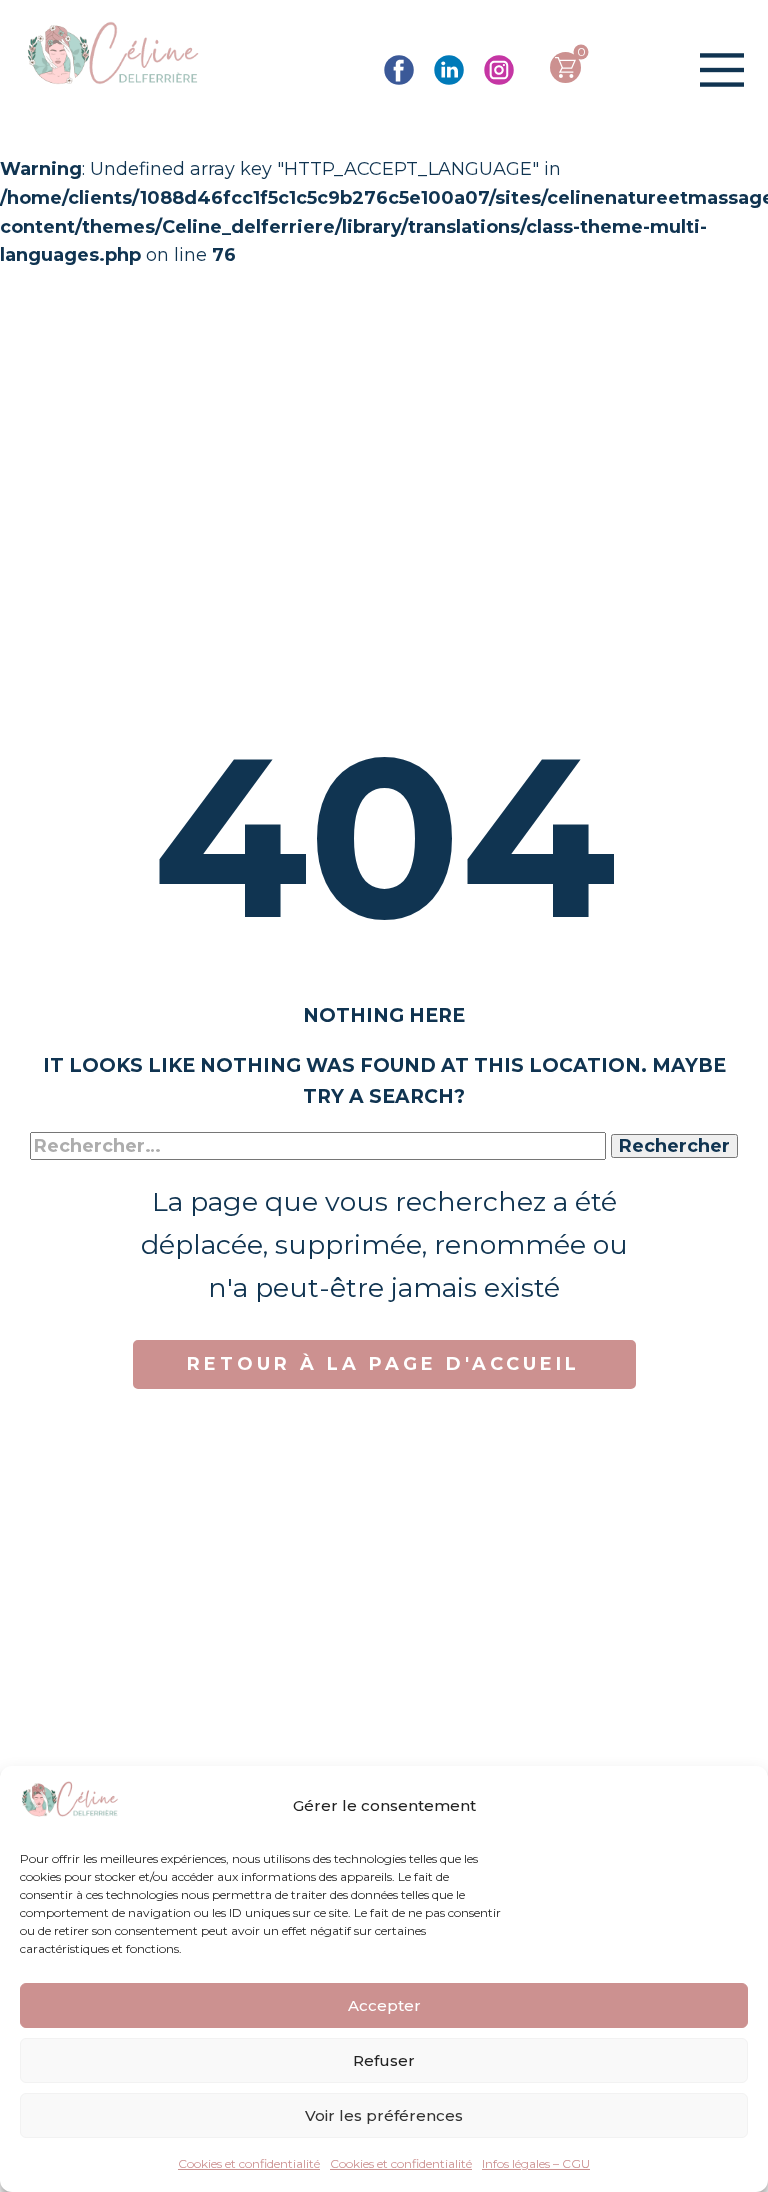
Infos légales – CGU (536, 2163)
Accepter (384, 2005)
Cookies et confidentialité (249, 2163)
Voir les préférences (384, 2115)
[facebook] (399, 70)
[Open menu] (722, 70)
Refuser (384, 2060)
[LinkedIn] (449, 70)
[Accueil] (113, 56)
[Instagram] (499, 70)
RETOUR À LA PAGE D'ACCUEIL (383, 1364)
